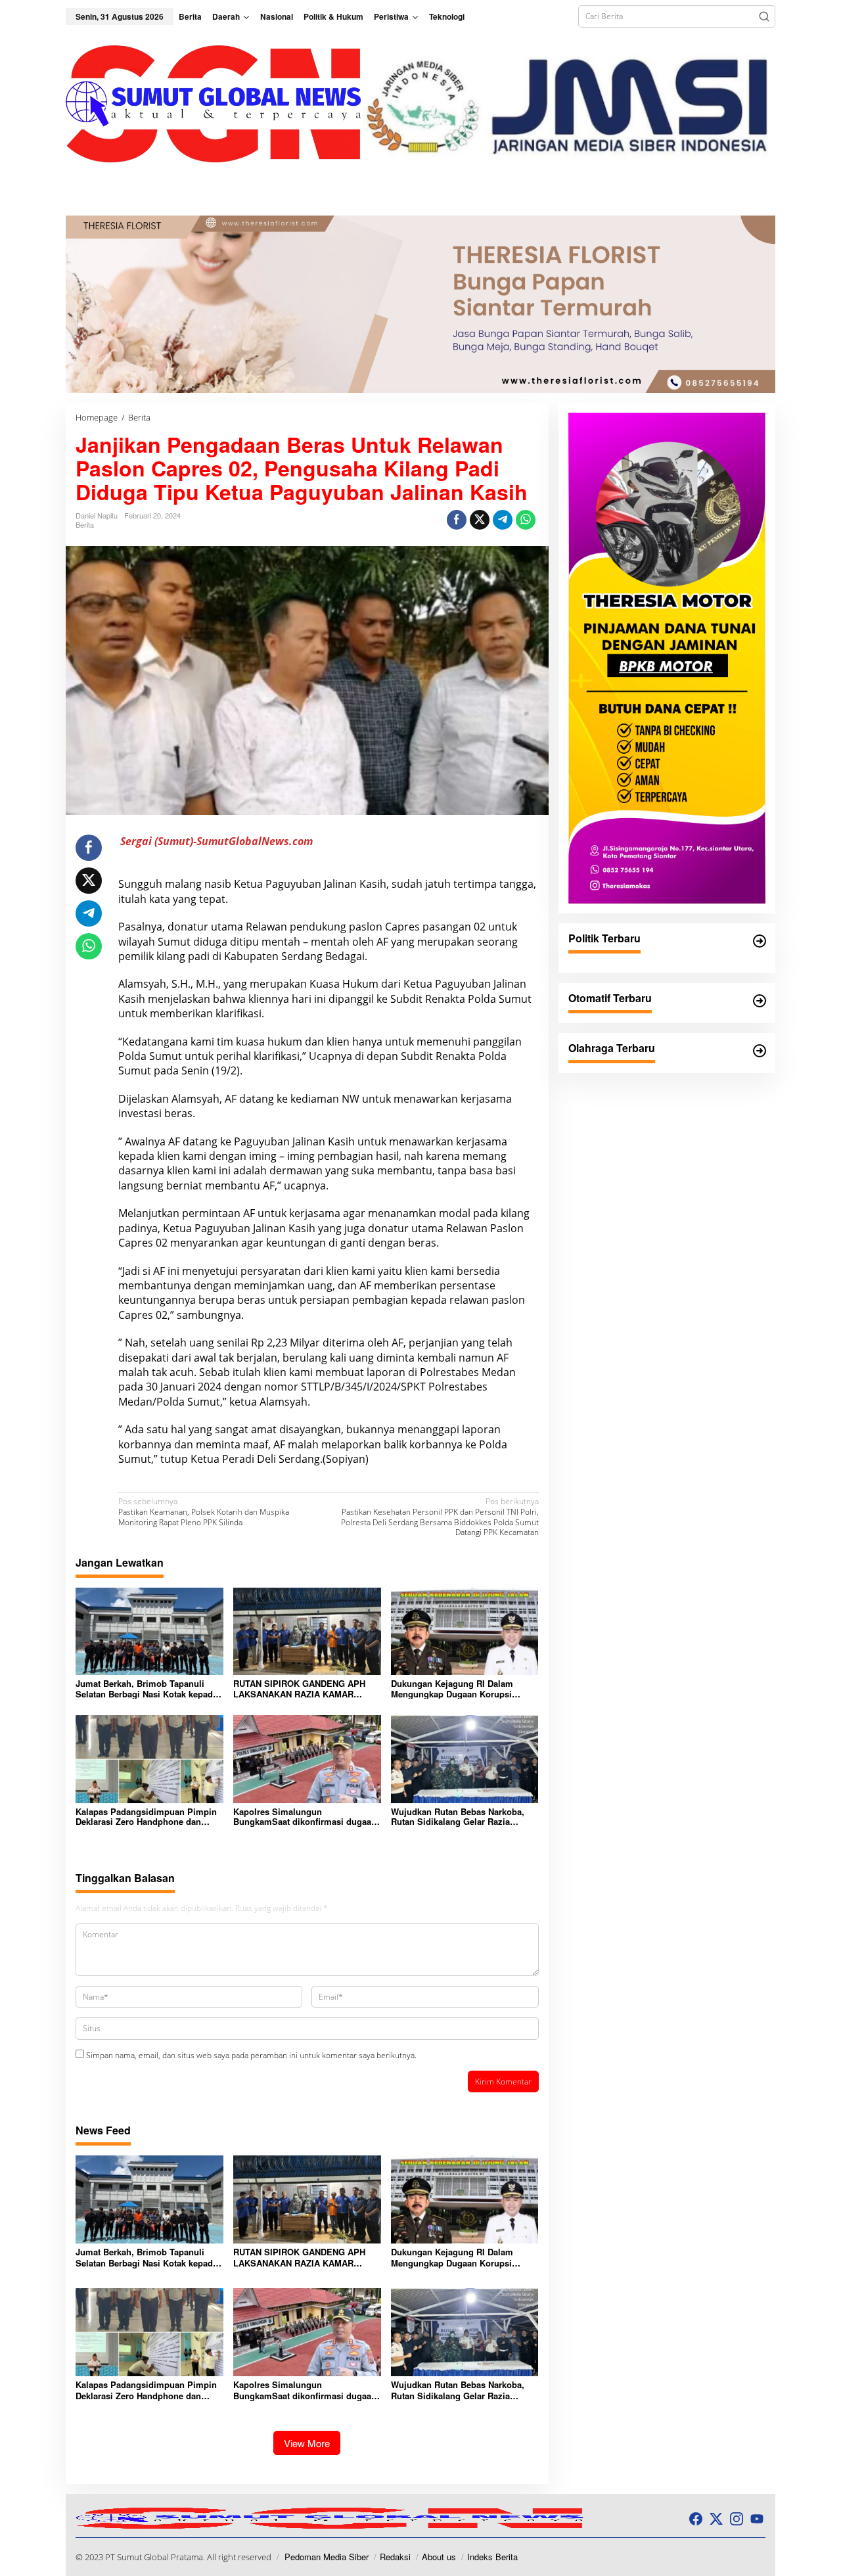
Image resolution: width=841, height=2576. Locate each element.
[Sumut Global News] (214, 103)
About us (439, 2557)
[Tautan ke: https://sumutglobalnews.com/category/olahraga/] (760, 1051)
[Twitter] (716, 2519)
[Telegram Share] (503, 520)
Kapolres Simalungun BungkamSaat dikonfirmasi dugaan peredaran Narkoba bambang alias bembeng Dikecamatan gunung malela (305, 1817)
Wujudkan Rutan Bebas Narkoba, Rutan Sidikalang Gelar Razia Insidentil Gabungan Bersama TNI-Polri (461, 1817)
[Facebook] (696, 2519)
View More (307, 2443)
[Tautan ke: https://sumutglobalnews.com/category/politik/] (760, 941)
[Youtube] (757, 2519)
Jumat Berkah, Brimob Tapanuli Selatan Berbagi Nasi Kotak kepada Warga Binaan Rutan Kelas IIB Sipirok (147, 1689)
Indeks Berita (492, 2557)
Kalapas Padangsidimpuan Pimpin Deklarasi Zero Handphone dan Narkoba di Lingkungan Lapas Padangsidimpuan (146, 1817)
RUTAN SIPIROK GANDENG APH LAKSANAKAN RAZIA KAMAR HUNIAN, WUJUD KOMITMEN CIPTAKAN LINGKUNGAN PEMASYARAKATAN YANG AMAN (301, 1689)
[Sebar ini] (457, 520)
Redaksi (395, 2557)
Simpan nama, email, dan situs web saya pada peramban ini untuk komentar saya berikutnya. (251, 2055)
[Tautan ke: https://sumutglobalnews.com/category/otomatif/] (760, 1001)
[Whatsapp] (526, 520)
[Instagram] (737, 2519)
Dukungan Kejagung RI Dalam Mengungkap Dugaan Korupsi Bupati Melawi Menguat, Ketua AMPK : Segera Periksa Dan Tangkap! (452, 1689)
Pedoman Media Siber (327, 2557)
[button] (764, 16)
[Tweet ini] (480, 520)
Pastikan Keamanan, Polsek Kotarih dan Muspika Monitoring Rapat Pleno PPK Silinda (204, 1512)
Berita (85, 524)
